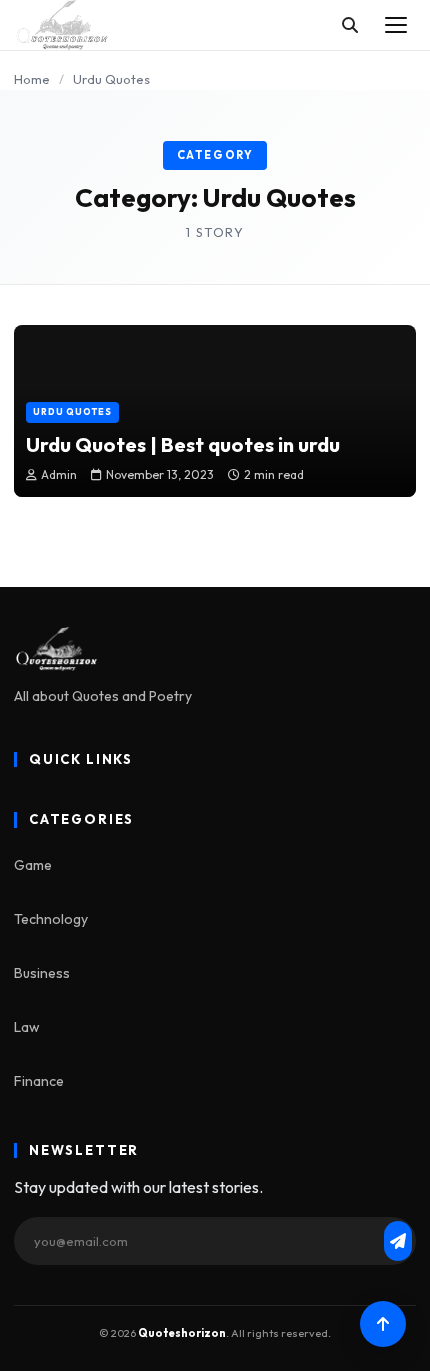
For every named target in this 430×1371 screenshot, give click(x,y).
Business (42, 973)
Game (33, 865)
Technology (51, 919)
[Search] (350, 25)
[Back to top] (383, 1324)
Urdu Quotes (72, 411)
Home (32, 79)
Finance (39, 1081)
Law (27, 1027)
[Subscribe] (398, 1241)
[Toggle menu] (396, 25)
